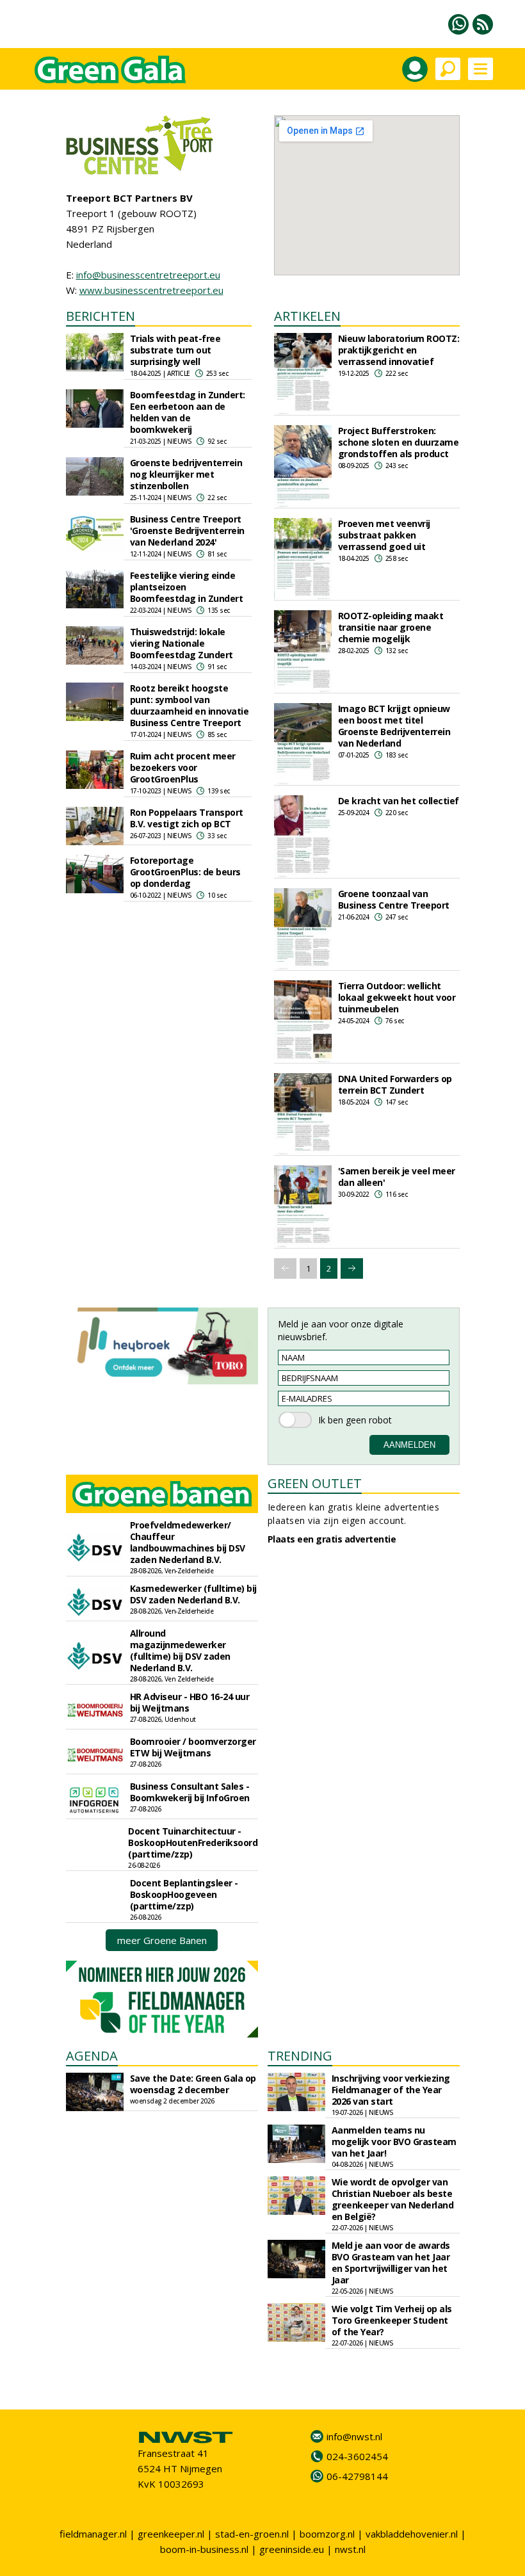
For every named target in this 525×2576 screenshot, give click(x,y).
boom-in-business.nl (204, 2549)
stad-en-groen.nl (252, 2534)
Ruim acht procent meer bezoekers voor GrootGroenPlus (183, 767)
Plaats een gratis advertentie (332, 1539)
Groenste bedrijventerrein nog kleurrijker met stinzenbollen (186, 474)
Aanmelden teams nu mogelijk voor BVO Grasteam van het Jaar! (394, 2142)
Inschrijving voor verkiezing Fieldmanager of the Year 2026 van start (391, 2090)
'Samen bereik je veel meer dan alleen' (397, 1177)
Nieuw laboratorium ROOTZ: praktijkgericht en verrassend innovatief (399, 350)
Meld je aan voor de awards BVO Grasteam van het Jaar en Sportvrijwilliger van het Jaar (391, 2263)
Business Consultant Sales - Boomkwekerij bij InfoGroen (190, 1792)
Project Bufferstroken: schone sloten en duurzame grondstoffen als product (399, 442)
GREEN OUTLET (315, 1483)
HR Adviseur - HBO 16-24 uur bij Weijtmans (190, 1702)
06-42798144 (357, 2476)
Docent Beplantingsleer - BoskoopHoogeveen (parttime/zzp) (184, 1894)
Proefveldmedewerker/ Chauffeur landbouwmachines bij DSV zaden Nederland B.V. (188, 1542)
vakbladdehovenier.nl (412, 2534)
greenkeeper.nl (171, 2534)
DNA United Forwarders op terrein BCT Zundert (395, 1084)
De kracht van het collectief (399, 801)
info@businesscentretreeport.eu (148, 275)
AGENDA (92, 2056)
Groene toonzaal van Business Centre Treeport (394, 899)
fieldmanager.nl (93, 2534)
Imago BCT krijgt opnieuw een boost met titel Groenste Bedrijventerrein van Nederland (394, 726)
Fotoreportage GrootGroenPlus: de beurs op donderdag (185, 872)
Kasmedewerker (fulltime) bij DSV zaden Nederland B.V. (193, 1594)
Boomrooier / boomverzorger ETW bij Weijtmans (193, 1747)
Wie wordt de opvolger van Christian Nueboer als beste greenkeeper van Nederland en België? (393, 2199)
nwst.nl (350, 2549)
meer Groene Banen (162, 1940)
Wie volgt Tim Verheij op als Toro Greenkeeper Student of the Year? (392, 2320)
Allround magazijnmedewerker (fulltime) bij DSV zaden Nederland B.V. (180, 1650)
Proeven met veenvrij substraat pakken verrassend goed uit (384, 535)
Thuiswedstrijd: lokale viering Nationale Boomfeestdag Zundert (182, 643)
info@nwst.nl (354, 2436)
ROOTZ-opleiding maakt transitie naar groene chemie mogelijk (391, 627)
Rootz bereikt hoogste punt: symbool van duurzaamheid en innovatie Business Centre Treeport (190, 705)
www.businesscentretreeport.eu (151, 290)
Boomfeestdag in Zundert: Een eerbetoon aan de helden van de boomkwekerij (188, 412)
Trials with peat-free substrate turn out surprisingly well (175, 350)
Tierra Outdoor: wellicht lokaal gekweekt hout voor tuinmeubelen (397, 997)
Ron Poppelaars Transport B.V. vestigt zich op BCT (187, 818)
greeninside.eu (292, 2549)
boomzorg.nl (327, 2534)
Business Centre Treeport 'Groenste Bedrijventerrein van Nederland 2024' (187, 531)
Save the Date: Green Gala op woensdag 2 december (193, 2084)
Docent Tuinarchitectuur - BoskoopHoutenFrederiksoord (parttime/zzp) (193, 1843)
